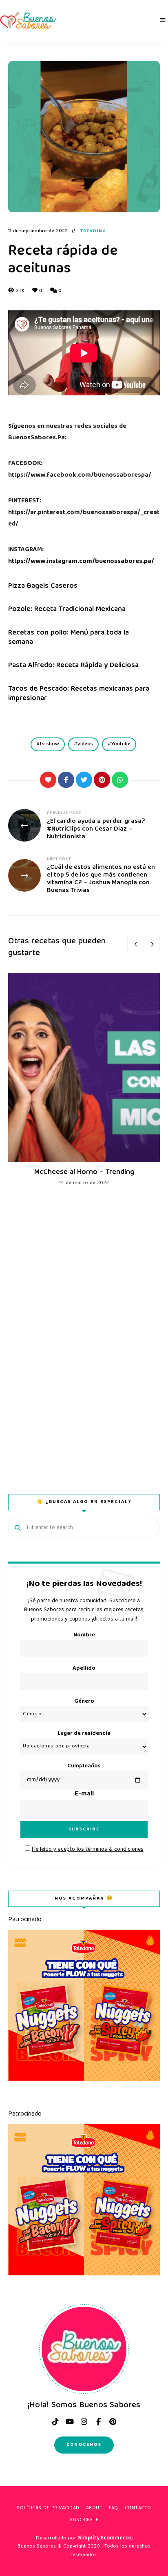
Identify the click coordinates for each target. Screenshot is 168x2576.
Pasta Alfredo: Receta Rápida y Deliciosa (73, 666)
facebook (98, 2422)
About (94, 2508)
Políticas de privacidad (48, 2508)
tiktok (55, 2422)
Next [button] (152, 944)
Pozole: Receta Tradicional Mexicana (67, 610)
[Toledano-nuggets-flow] (84, 2080)
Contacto (138, 2508)
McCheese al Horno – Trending (84, 1172)
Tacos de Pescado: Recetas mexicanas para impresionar (79, 694)
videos (85, 744)
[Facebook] (66, 780)
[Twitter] (84, 780)
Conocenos (84, 2445)
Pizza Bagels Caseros (43, 586)
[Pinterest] (102, 780)
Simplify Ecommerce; (105, 2538)
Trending (93, 231)
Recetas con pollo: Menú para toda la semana (69, 638)
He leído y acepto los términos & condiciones (88, 1850)
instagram (84, 2422)
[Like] (48, 780)
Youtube (121, 744)
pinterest (113, 2422)
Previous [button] (135, 944)
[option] (84, 1080)
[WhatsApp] (120, 780)
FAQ (114, 2508)
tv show (50, 744)
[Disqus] (84, 1332)
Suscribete (84, 2520)
